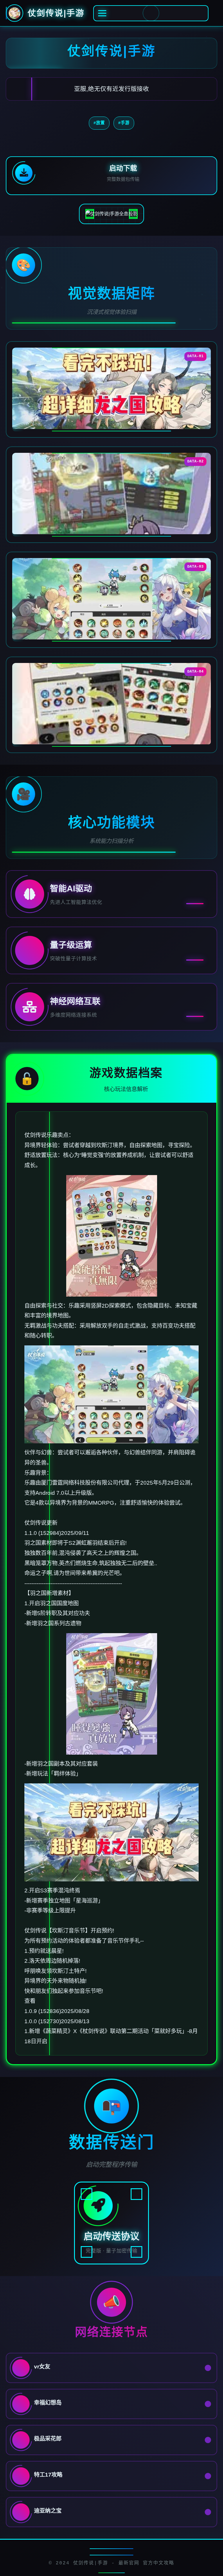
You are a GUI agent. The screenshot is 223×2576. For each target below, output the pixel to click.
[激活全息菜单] (151, 13)
